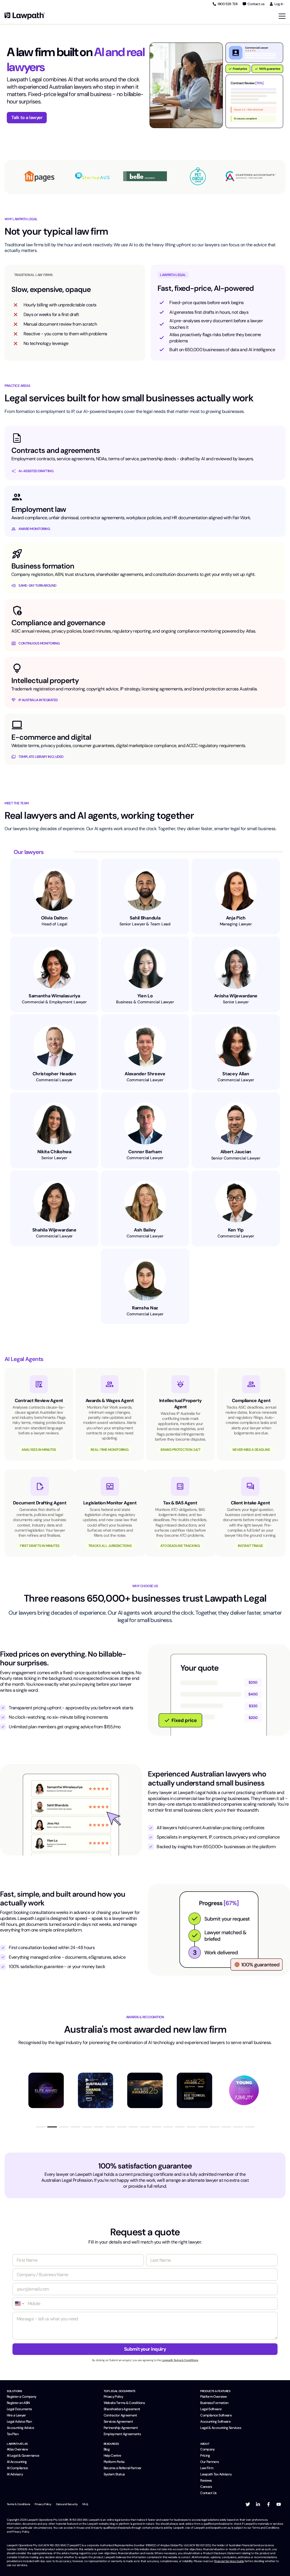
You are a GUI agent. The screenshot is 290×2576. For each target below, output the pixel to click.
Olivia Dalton (54, 918)
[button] (40, 2127)
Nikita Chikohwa (54, 1152)
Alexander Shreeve (145, 1074)
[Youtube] (279, 2504)
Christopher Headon (54, 1074)
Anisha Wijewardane (236, 996)
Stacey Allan (236, 1074)
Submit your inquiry (145, 2349)
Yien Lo (145, 996)
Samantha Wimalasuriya (54, 996)
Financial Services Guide (229, 2561)
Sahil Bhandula (145, 918)
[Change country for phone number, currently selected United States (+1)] (19, 2303)
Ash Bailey (145, 1230)
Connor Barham (145, 1152)
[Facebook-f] (268, 2504)
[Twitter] (248, 2504)
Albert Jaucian (236, 1152)
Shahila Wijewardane (54, 1230)
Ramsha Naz (145, 1308)
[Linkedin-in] (258, 2504)
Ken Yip (236, 1230)
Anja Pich (236, 918)
